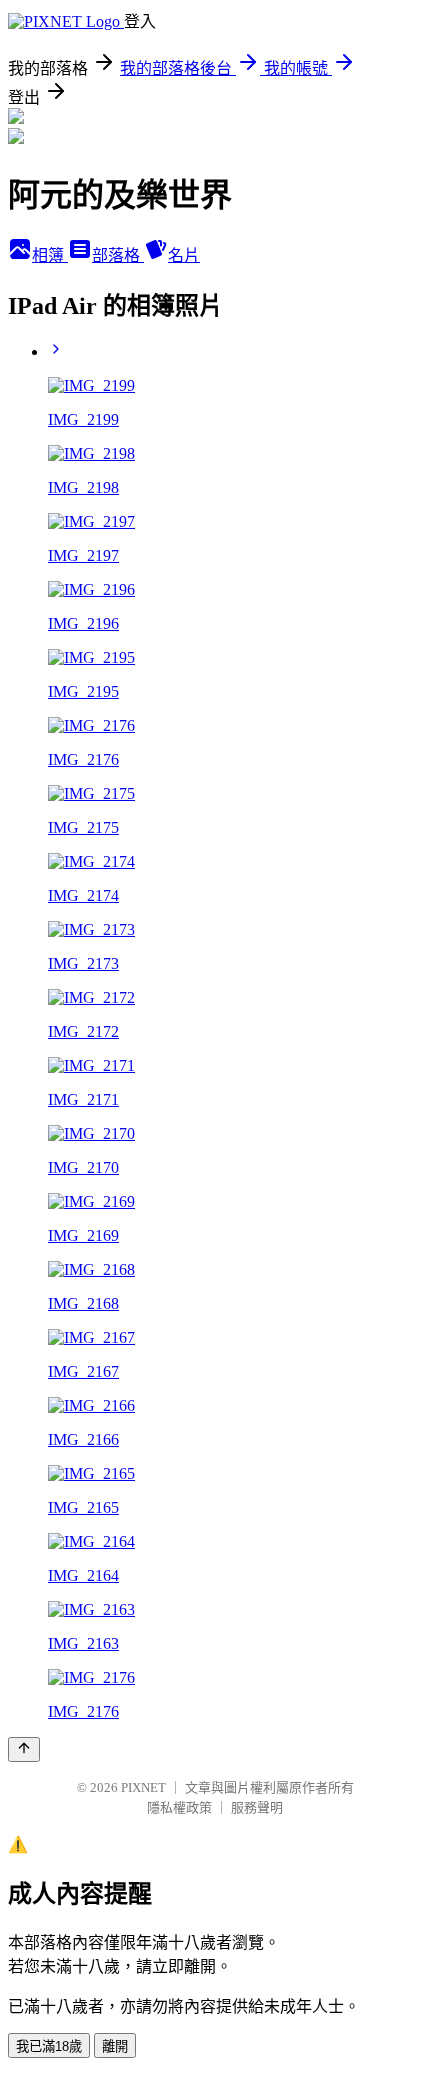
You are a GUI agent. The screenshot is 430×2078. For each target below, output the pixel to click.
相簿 (50, 255)
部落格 (118, 255)
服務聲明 (257, 1807)
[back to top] (24, 1749)
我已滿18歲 (49, 2046)
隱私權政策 (179, 1807)
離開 (115, 2046)
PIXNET (143, 1787)
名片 (184, 255)
